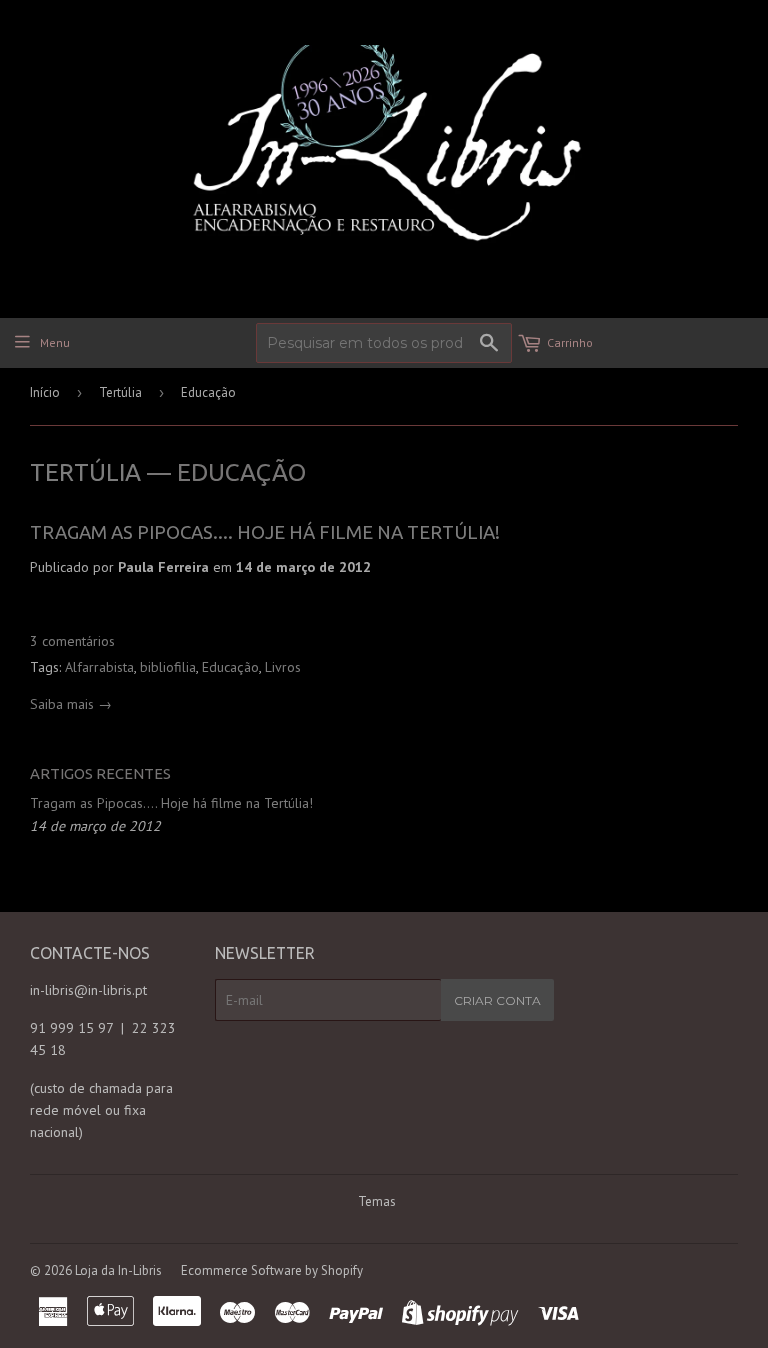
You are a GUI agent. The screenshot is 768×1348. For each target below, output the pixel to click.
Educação (230, 667)
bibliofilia (168, 667)
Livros (283, 667)
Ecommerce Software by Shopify (272, 1270)
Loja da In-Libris (118, 1270)
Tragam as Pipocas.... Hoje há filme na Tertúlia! (265, 532)
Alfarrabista (99, 667)
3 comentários (72, 641)
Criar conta (497, 1000)
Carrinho (570, 342)
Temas (377, 1201)
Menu (55, 342)
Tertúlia (120, 392)
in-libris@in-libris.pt (88, 990)
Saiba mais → (71, 704)
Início (45, 392)
